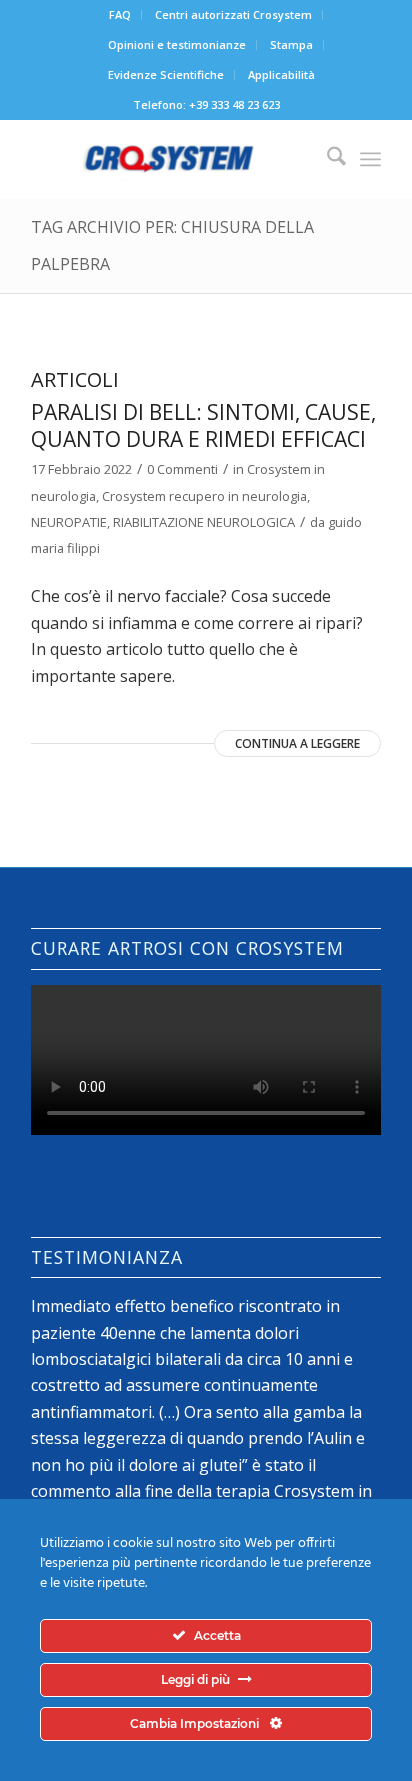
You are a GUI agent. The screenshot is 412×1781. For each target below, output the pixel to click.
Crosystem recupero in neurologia (204, 496)
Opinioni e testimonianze (177, 44)
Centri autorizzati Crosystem (233, 14)
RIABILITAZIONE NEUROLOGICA (204, 522)
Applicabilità (281, 74)
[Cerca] (326, 159)
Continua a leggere (297, 743)
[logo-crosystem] (171, 159)
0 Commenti (182, 469)
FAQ (120, 14)
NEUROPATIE (69, 522)
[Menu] (370, 159)
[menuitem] (120, 15)
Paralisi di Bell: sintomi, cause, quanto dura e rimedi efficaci (203, 425)
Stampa (291, 44)
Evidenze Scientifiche (166, 74)
